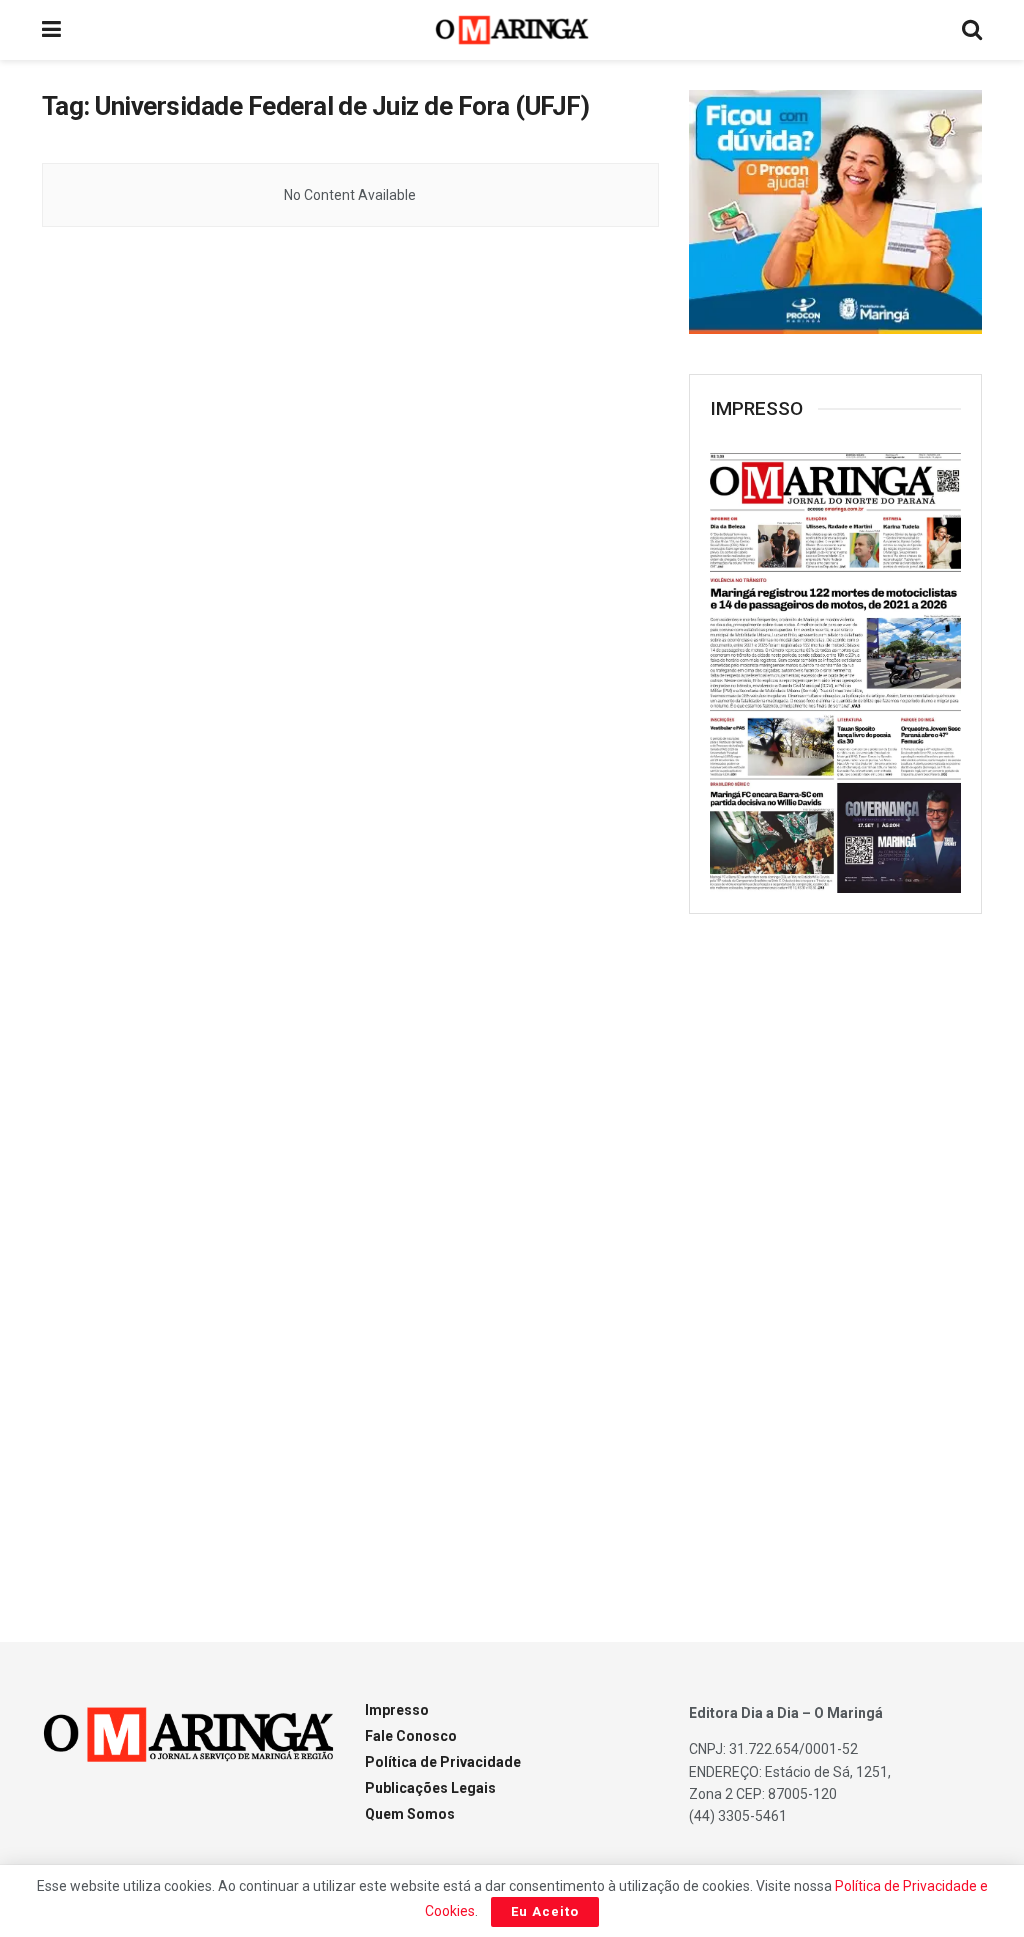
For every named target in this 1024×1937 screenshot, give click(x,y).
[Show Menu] (51, 30)
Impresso (397, 1710)
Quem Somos (410, 1814)
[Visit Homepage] (512, 30)
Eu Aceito (545, 1911)
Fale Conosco (411, 1736)
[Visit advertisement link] (835, 212)
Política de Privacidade (443, 1762)
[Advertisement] (839, 1254)
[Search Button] (972, 30)
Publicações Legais (430, 1788)
